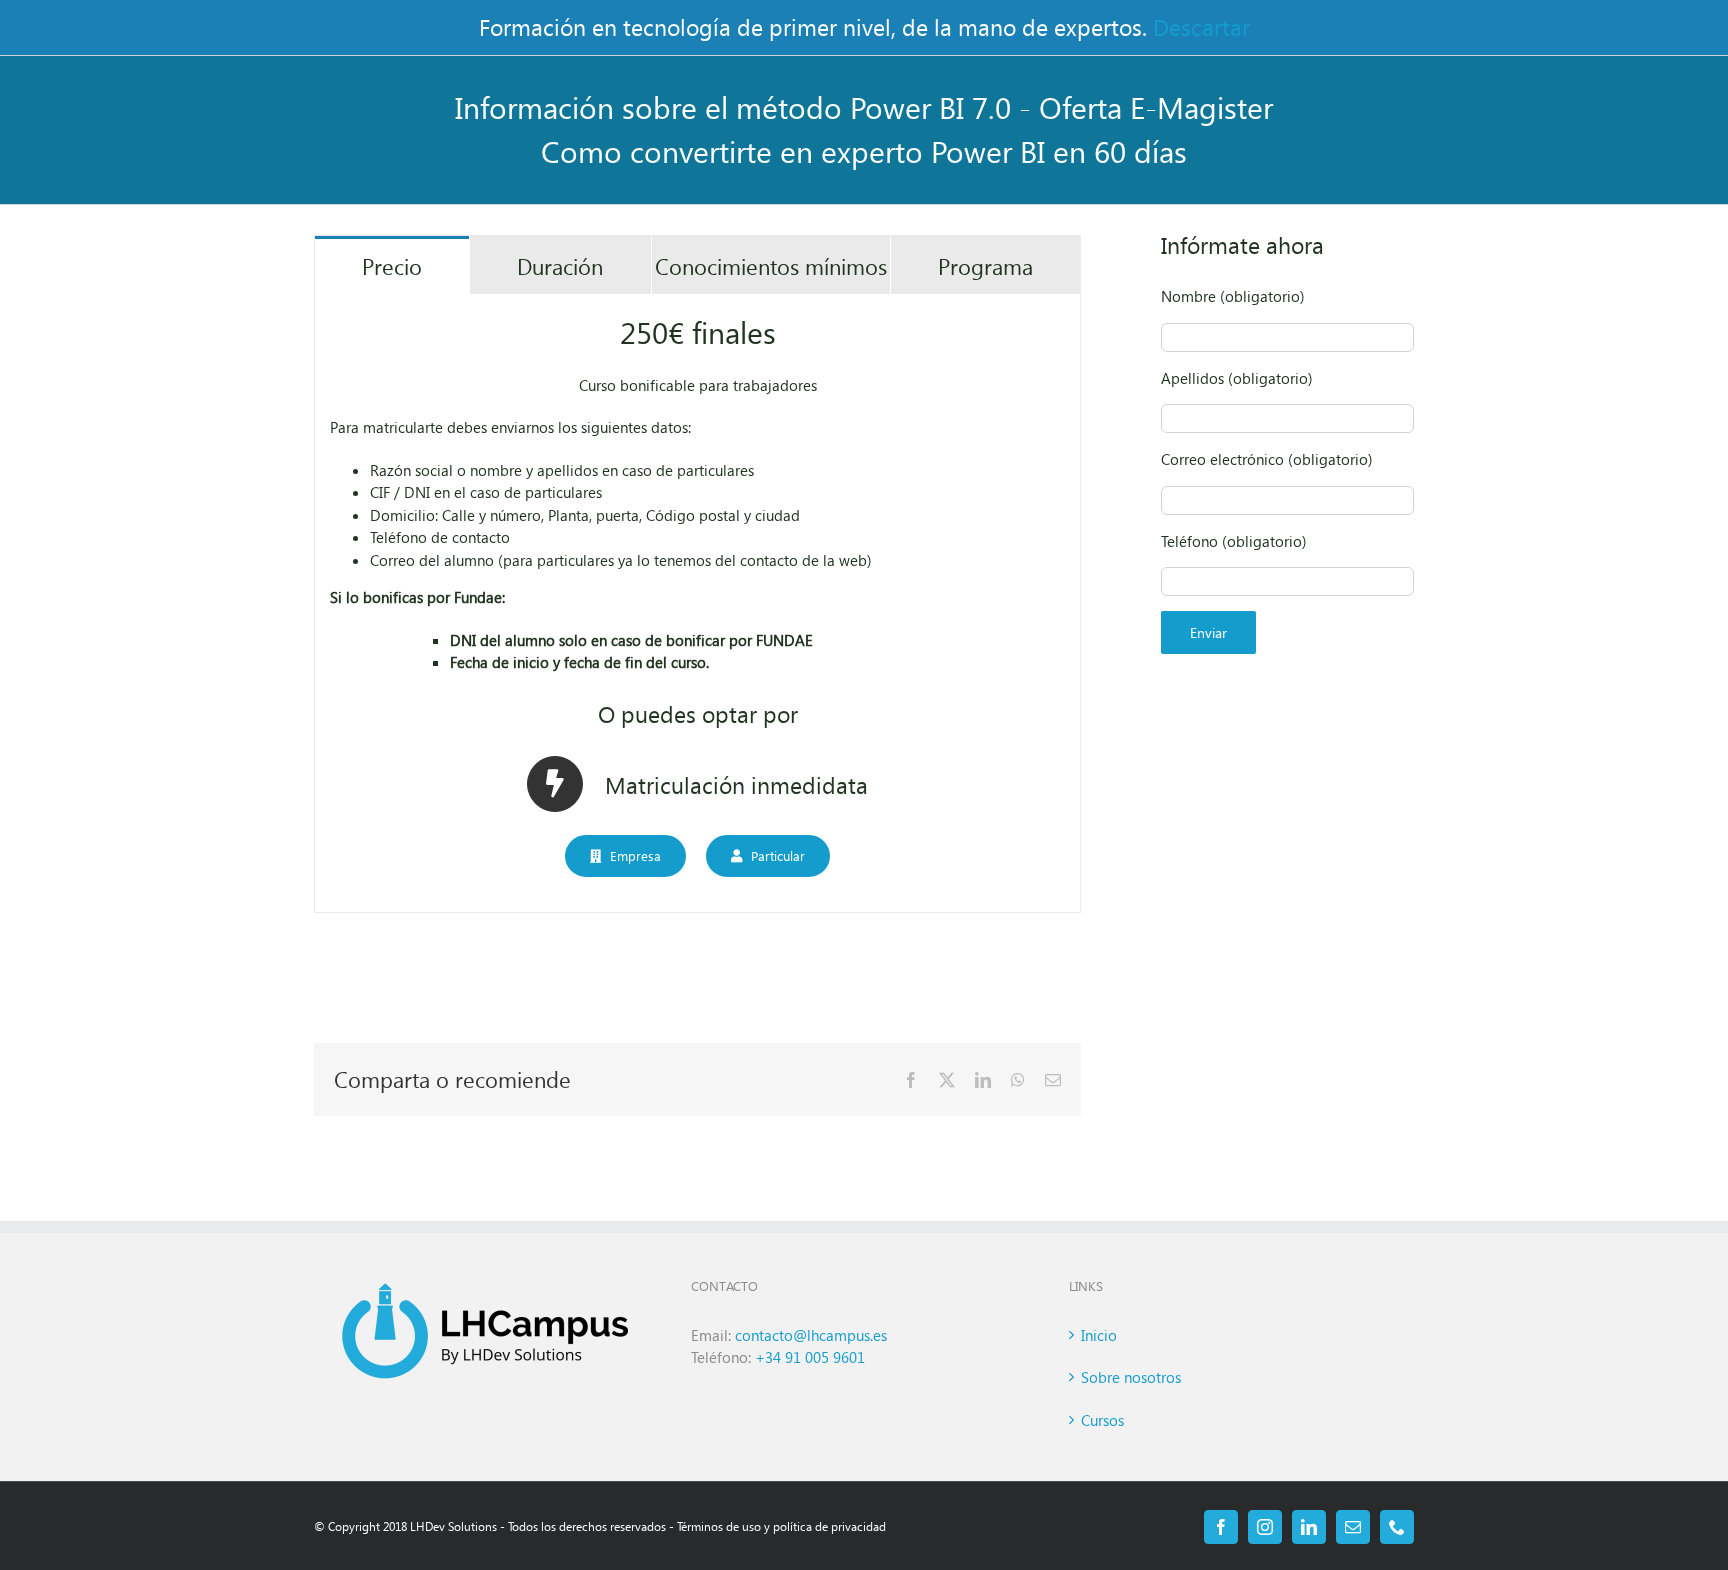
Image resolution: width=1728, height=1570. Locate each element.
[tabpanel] (697, 604)
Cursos (1102, 1420)
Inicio (1099, 1335)
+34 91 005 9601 (810, 1357)
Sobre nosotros (1131, 1377)
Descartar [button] (1201, 26)
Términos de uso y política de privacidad (781, 1526)
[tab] (392, 265)
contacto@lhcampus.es (813, 1335)
